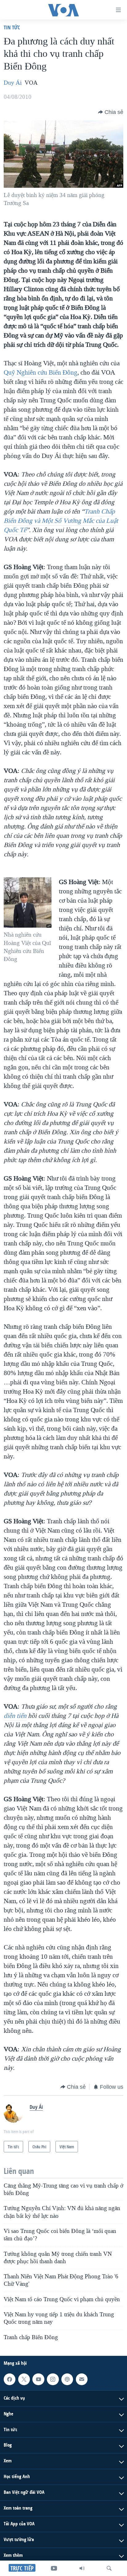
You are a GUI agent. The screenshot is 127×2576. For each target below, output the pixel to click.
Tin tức (12, 27)
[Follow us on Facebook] (10, 2379)
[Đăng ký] (82, 2379)
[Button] (111, 112)
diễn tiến (15, 1716)
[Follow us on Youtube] (38, 2379)
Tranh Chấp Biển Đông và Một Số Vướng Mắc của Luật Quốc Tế (61, 521)
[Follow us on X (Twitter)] (24, 2379)
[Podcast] (67, 2379)
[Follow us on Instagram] (53, 2379)
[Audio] (82, 2568)
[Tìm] (109, 2568)
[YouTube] (54, 2568)
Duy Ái (13, 83)
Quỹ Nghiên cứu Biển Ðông (41, 372)
